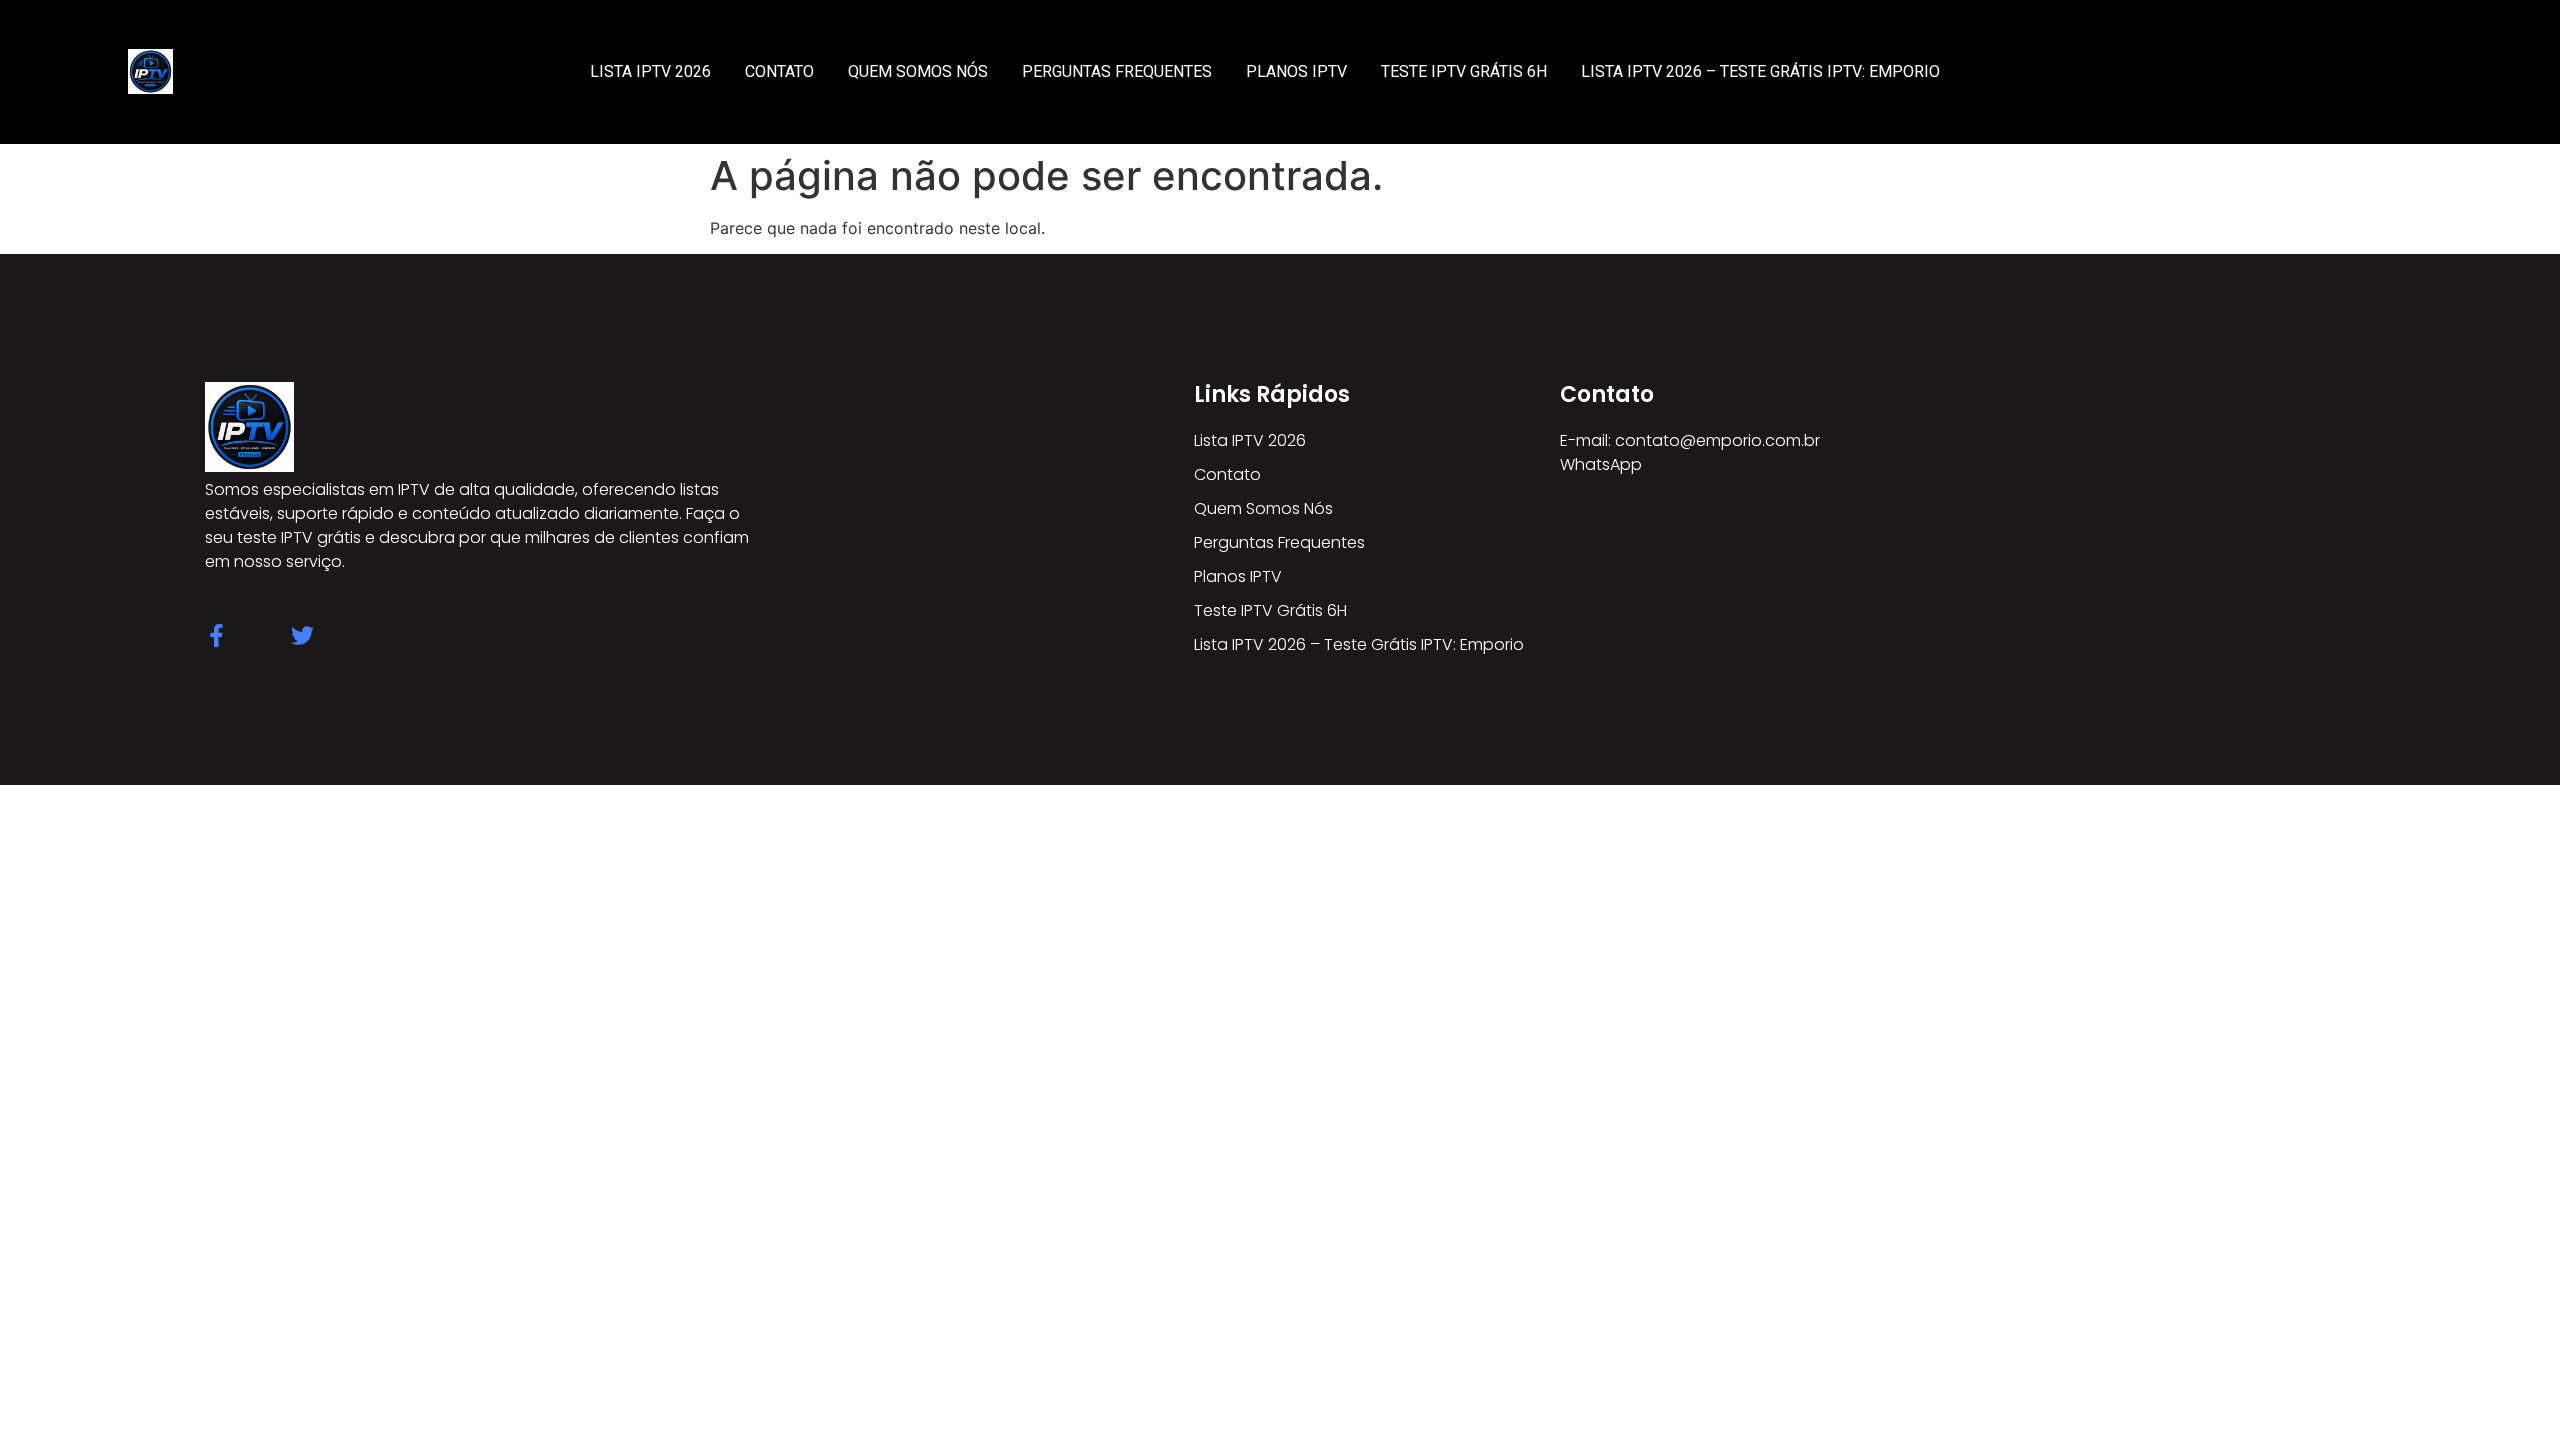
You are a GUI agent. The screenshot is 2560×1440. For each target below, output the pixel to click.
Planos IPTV (1296, 71)
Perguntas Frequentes (1117, 71)
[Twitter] (302, 635)
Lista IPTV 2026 (650, 71)
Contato (779, 71)
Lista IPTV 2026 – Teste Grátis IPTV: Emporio (1760, 71)
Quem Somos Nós (918, 71)
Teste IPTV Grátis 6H (1464, 71)
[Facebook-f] (216, 635)
